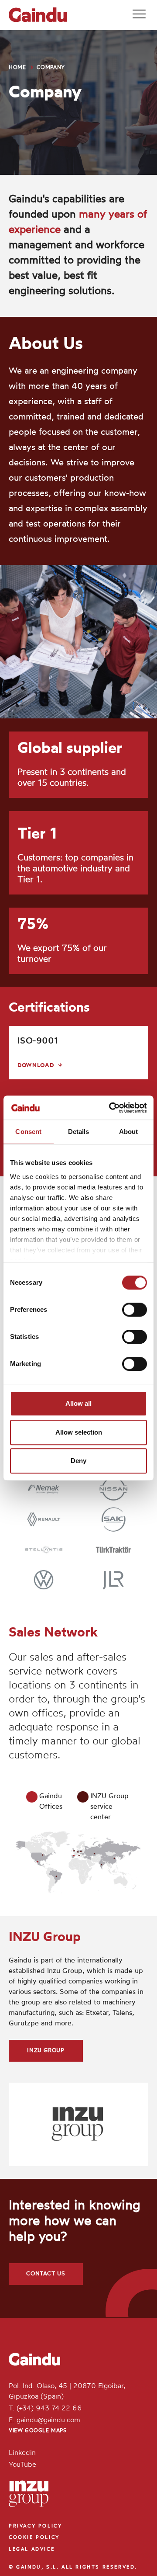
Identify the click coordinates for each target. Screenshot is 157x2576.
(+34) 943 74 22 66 (49, 2409)
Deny (78, 1461)
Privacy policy (35, 2526)
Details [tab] (79, 1132)
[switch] (135, 1310)
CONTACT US (46, 2274)
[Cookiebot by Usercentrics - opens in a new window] (111, 1108)
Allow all (78, 1403)
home (17, 68)
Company (51, 68)
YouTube (22, 2465)
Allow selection (79, 1432)
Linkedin (22, 2453)
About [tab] (129, 1132)
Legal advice (32, 2550)
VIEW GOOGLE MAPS (38, 2431)
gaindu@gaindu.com (48, 2420)
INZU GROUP (46, 2051)
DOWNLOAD (36, 1066)
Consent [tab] (28, 1132)
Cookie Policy (34, 2538)
